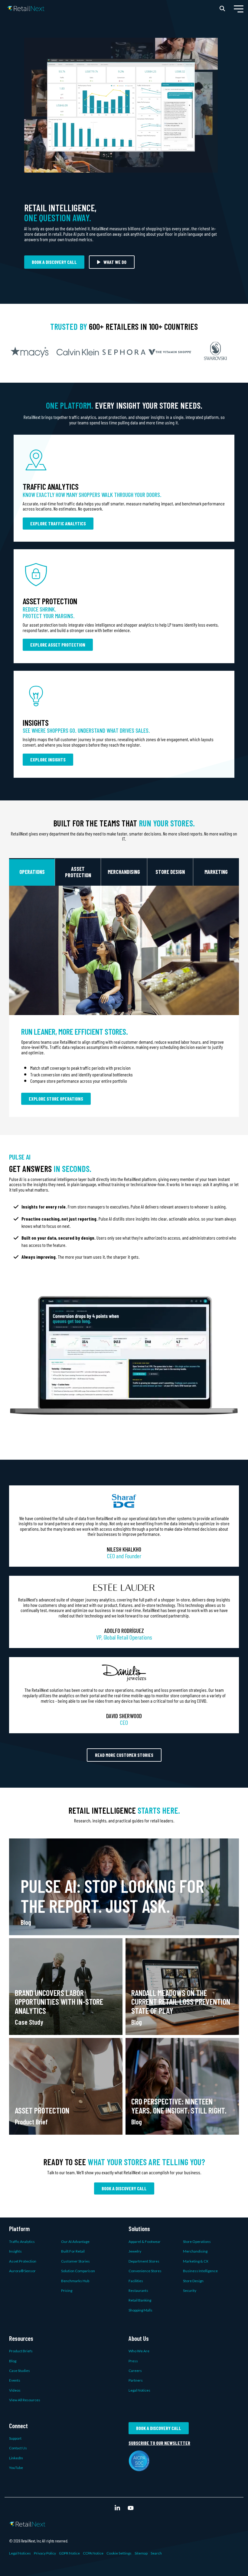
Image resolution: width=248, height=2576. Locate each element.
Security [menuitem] (190, 2290)
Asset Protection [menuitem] (23, 2261)
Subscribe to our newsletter (159, 2443)
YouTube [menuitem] (16, 2468)
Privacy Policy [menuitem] (45, 2553)
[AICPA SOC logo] (139, 2468)
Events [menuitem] (15, 2380)
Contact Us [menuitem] (18, 2448)
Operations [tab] (32, 872)
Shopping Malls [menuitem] (140, 2310)
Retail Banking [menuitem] (140, 2300)
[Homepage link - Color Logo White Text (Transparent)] (27, 2523)
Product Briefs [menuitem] (21, 2351)
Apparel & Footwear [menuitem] (145, 2242)
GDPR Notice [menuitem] (69, 2553)
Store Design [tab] (170, 872)
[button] (239, 8)
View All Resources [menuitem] (25, 2400)
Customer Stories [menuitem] (75, 2261)
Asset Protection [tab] (78, 872)
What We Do (115, 262)
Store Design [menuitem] (193, 2281)
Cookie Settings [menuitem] (119, 2553)
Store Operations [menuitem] (197, 2242)
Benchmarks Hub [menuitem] (75, 2281)
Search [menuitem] (156, 2553)
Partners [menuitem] (136, 2380)
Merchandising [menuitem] (195, 2251)
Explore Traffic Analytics (58, 523)
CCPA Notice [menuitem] (93, 2553)
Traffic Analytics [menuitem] (22, 2242)
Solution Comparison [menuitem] (78, 2271)
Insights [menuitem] (15, 2251)
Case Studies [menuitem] (20, 2371)
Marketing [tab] (216, 872)
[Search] (222, 8)
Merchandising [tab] (124, 872)
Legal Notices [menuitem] (139, 2390)
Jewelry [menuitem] (135, 2251)
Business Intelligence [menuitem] (200, 2271)
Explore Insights (48, 759)
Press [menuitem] (133, 2361)
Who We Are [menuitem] (139, 2351)
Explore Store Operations (56, 1099)
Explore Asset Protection (58, 645)
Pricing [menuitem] (67, 2290)
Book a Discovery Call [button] (54, 262)
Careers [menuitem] (135, 2371)
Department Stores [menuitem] (144, 2261)
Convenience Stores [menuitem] (145, 2271)
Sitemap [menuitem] (141, 2553)
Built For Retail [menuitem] (73, 2251)
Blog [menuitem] (13, 2361)
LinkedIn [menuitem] (16, 2458)
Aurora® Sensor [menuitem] (22, 2271)
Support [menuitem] (15, 2438)
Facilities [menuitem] (136, 2281)
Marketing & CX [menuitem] (196, 2261)
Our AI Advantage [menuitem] (75, 2242)
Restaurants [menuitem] (138, 2290)
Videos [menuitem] (15, 2390)
